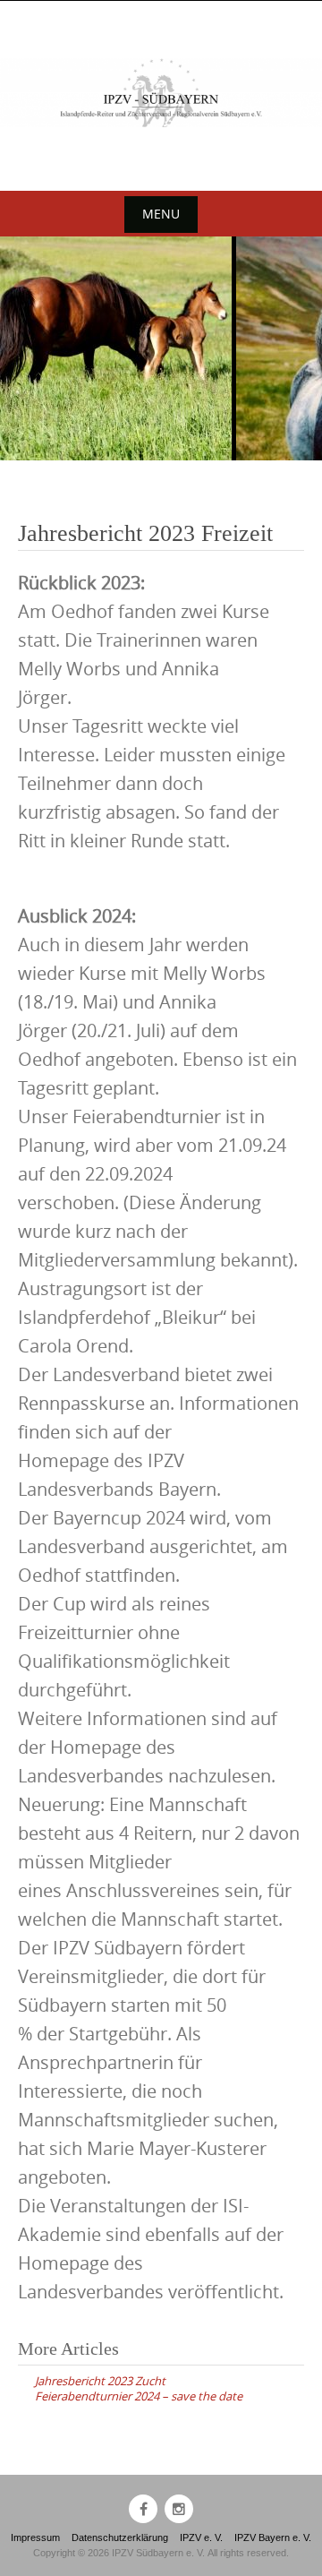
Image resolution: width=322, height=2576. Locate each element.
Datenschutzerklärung (120, 2537)
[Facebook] (143, 2509)
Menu (161, 214)
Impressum (35, 2537)
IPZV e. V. (201, 2537)
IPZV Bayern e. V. (273, 2537)
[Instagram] (179, 2509)
